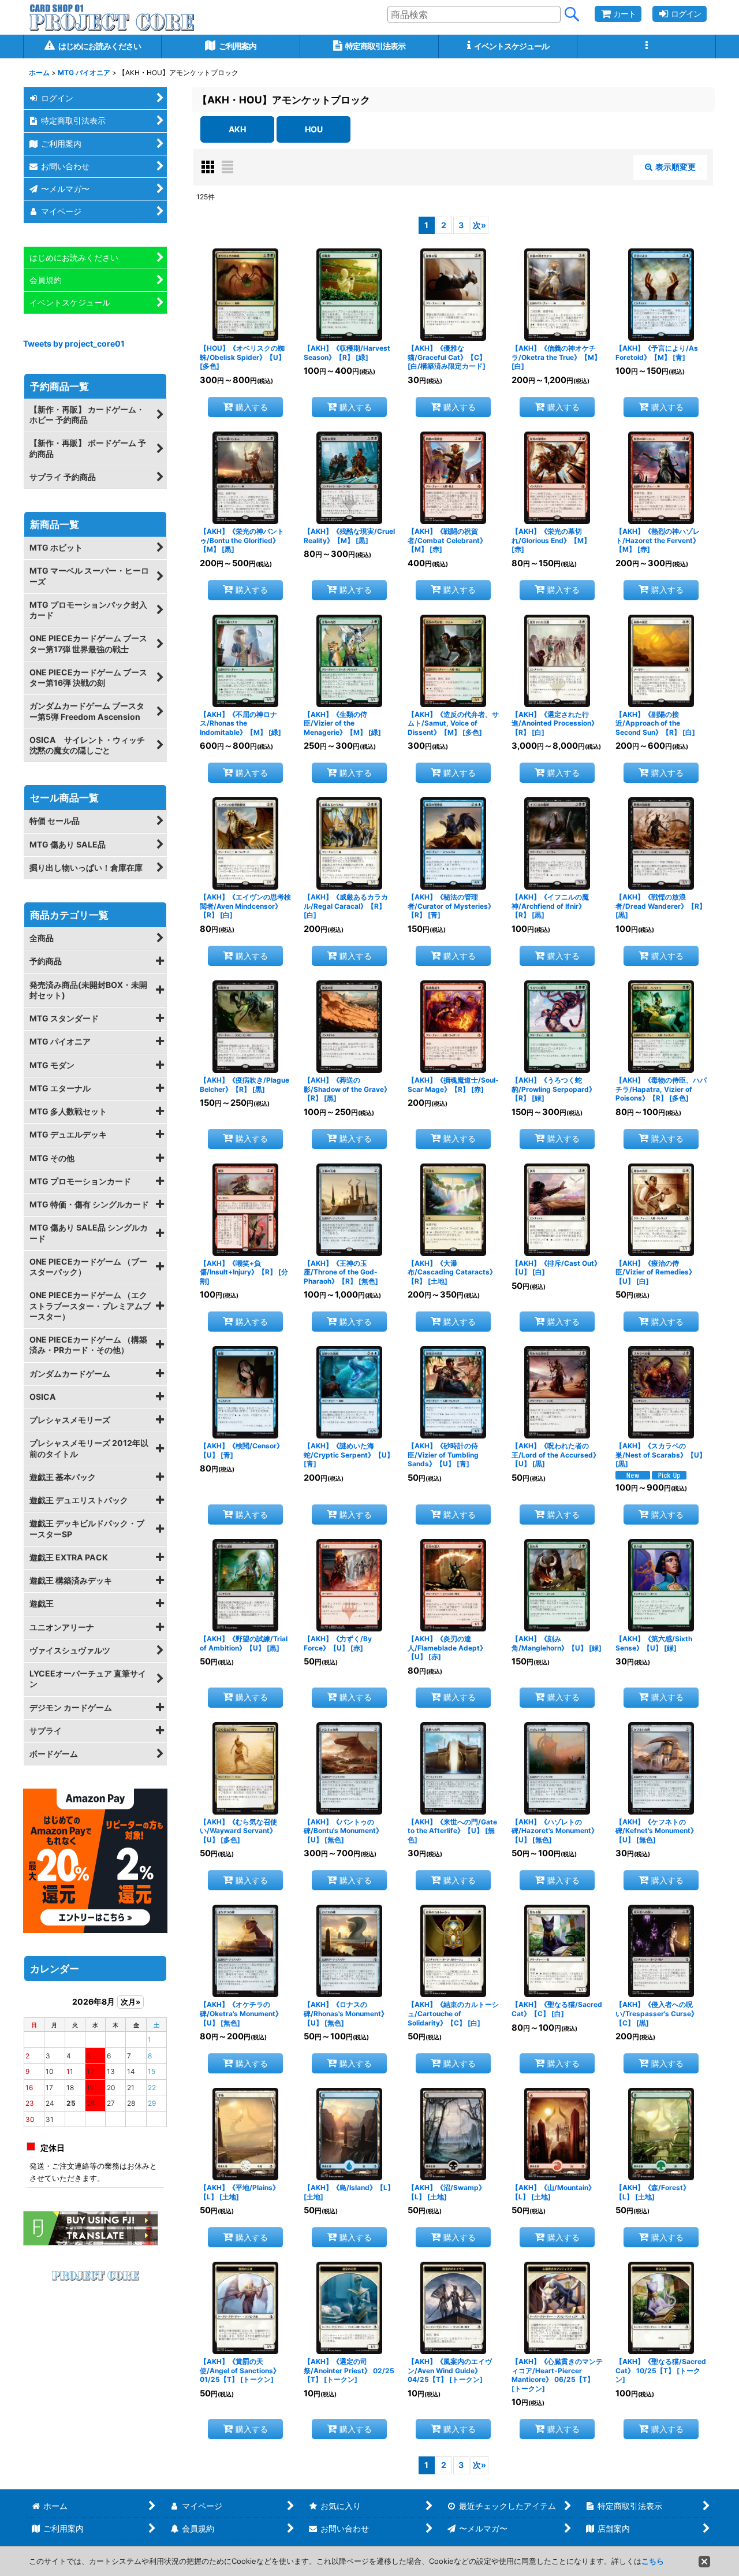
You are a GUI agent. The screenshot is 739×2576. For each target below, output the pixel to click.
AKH (237, 129)
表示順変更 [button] (675, 167)
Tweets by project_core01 (74, 343)
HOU (314, 129)
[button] (647, 47)
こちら (653, 2561)
